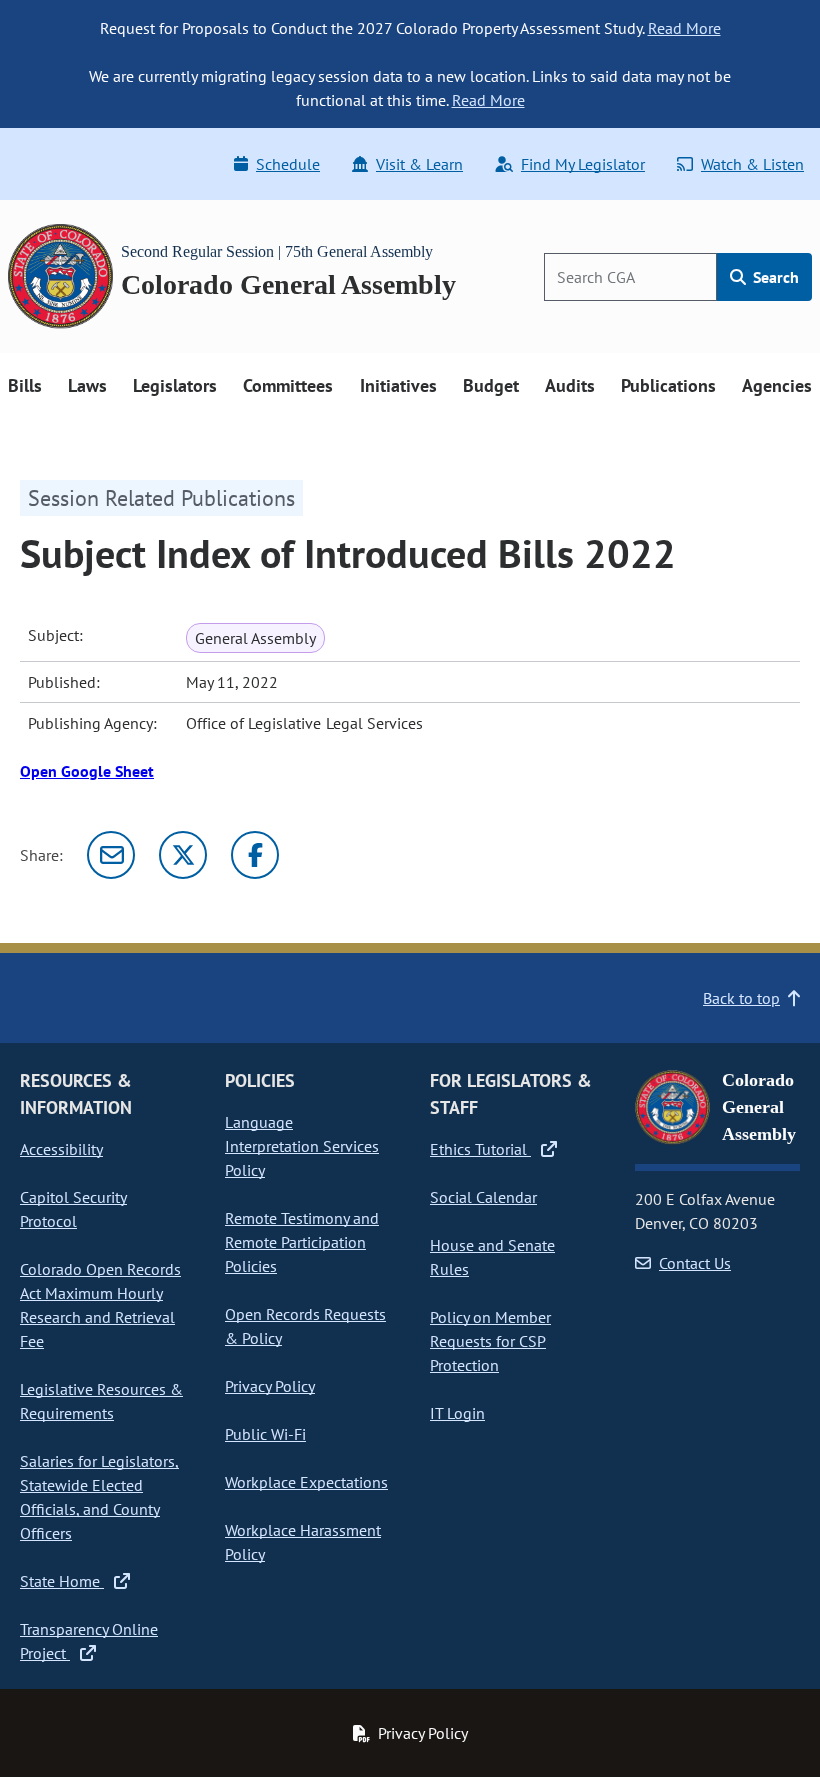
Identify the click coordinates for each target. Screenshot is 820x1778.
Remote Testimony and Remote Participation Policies (302, 1242)
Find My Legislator (583, 164)
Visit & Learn (419, 164)
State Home (62, 1581)
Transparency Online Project (89, 1641)
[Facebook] (255, 855)
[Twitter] (183, 855)
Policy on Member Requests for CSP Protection (490, 1341)
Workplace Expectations (306, 1482)
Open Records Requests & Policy (305, 1326)
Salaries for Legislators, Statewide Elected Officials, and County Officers (99, 1497)
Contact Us (695, 1263)
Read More (684, 28)
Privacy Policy (270, 1386)
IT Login (457, 1413)
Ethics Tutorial (480, 1149)
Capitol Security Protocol (73, 1209)
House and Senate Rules (492, 1257)
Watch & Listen (752, 164)
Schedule (288, 164)
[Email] (111, 855)
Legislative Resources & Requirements (101, 1401)
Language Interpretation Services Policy (302, 1146)
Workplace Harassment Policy (303, 1542)
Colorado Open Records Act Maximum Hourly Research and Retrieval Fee (100, 1305)
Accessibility (61, 1149)
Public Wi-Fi (265, 1434)
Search (774, 277)
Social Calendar (483, 1197)
